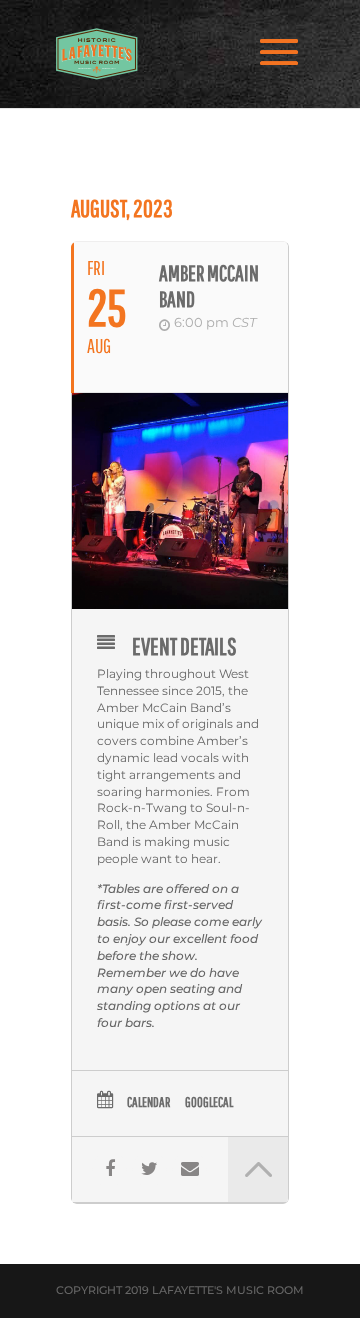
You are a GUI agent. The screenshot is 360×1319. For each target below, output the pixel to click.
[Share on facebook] (109, 1169)
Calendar (148, 1102)
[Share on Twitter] (149, 1169)
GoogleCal (209, 1102)
